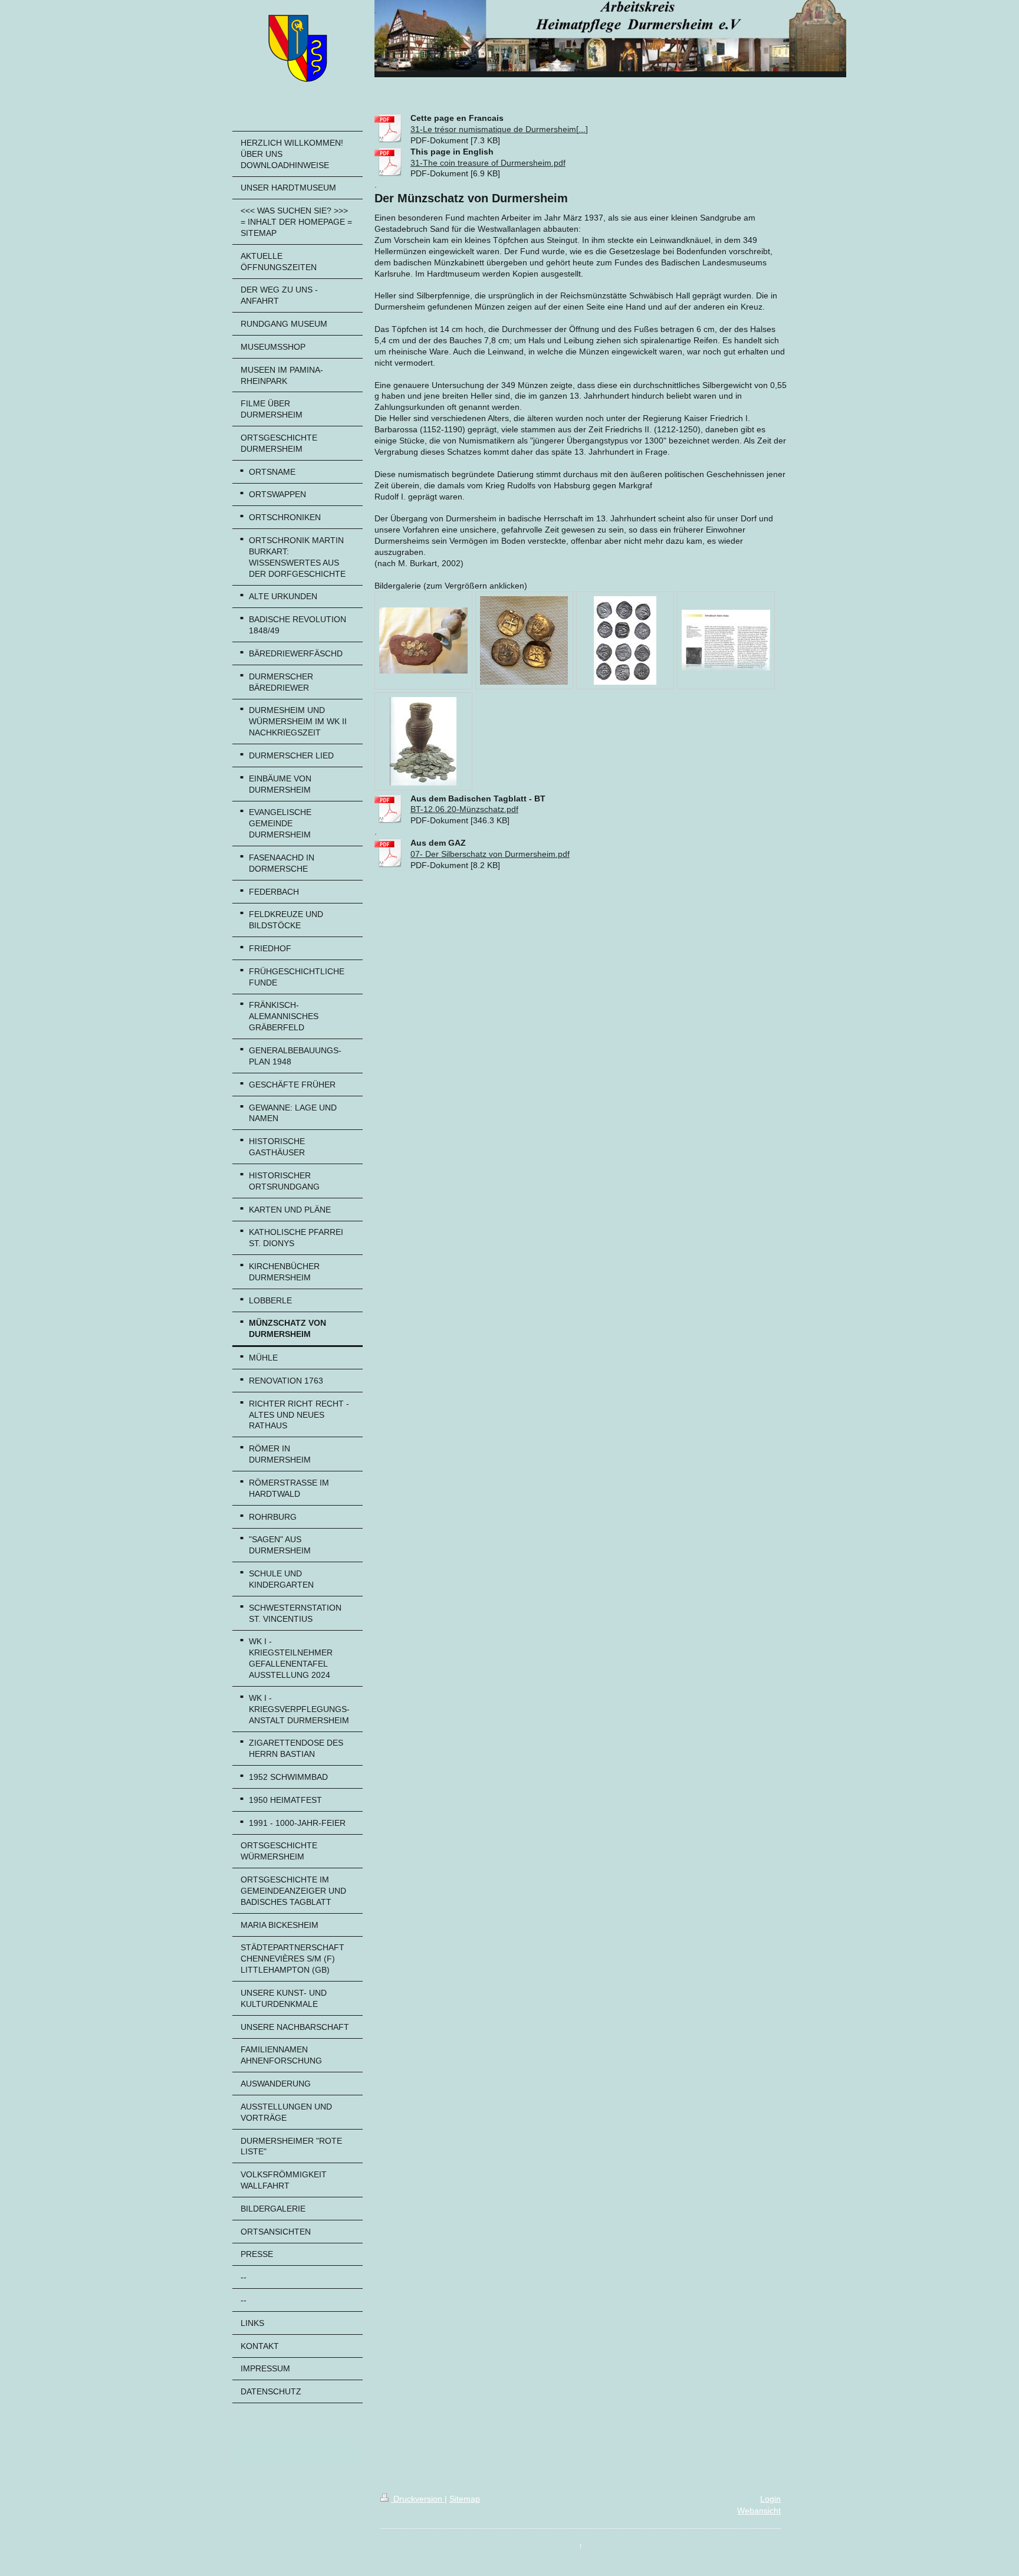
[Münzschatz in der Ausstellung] (423, 640)
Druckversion (418, 2499)
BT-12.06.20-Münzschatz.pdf (464, 809)
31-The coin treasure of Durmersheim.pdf (488, 163)
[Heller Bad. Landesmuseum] (625, 640)
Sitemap (465, 2499)
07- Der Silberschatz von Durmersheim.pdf (490, 854)
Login (770, 2499)
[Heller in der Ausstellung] (524, 640)
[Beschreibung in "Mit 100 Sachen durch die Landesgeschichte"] (726, 640)
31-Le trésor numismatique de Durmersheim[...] (499, 129)
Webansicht (759, 2511)
